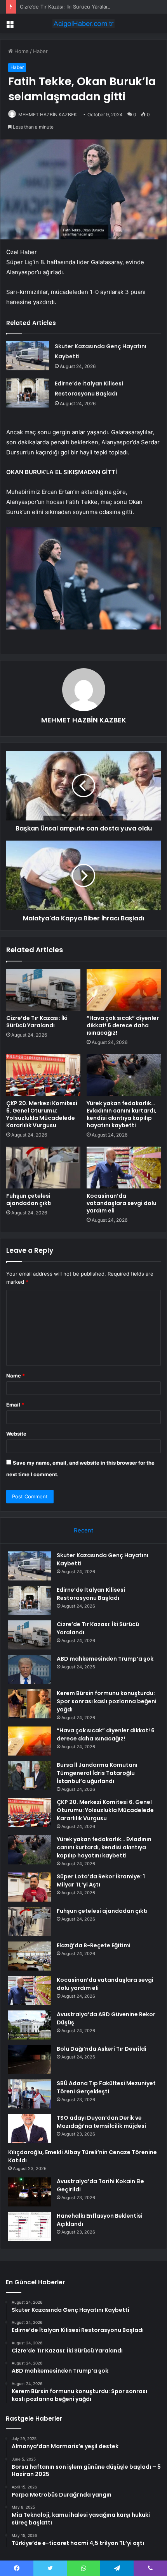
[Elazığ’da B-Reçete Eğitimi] (30, 1956)
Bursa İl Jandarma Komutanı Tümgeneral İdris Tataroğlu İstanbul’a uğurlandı (97, 1773)
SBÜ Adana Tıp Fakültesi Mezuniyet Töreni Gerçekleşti (106, 2087)
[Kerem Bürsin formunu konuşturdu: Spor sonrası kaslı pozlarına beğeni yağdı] (30, 1704)
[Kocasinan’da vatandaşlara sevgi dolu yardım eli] (124, 1168)
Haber (40, 51)
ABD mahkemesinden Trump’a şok (105, 1659)
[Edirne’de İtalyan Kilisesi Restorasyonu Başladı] (28, 393)
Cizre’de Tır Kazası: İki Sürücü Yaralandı (67, 7)
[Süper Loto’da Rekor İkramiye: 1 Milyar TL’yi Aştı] (30, 1887)
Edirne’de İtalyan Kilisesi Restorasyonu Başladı (91, 1594)
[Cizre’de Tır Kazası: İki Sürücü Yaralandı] (43, 990)
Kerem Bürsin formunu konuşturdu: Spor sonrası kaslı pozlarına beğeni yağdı (107, 1701)
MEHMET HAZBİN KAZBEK (48, 114)
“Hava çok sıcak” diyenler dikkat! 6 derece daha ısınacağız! (123, 1025)
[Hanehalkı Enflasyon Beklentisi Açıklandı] (30, 2226)
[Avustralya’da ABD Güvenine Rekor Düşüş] (30, 2025)
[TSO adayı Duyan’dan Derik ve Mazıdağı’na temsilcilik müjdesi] (30, 2128)
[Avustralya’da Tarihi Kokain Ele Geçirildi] (30, 2192)
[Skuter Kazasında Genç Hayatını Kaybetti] (28, 356)
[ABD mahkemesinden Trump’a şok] (30, 1669)
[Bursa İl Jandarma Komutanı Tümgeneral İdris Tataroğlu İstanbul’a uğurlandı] (30, 1776)
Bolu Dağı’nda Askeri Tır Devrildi (102, 2049)
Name (16, 1376)
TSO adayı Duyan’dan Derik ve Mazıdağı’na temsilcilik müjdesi (101, 2122)
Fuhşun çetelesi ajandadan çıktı (29, 1199)
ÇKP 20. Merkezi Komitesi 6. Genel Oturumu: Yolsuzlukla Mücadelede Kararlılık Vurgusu (42, 1114)
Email (15, 1405)
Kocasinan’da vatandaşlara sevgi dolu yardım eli (122, 1203)
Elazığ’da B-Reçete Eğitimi (94, 1945)
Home (21, 51)
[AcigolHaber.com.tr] (83, 24)
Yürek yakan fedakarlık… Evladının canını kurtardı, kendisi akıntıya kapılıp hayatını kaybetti (122, 1114)
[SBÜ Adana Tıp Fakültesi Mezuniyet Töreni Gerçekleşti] (30, 2094)
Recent (83, 1530)
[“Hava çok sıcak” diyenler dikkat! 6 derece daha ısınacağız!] (124, 990)
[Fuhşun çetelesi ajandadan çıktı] (43, 1168)
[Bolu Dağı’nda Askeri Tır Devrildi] (30, 2059)
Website (16, 1434)
